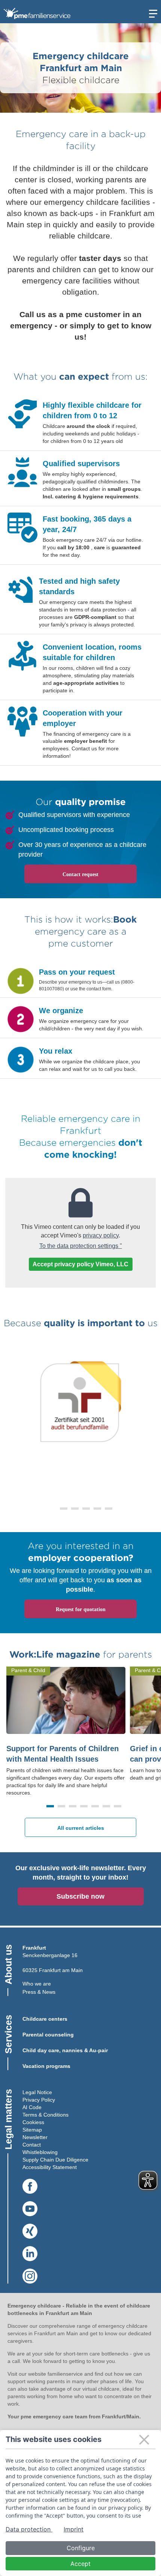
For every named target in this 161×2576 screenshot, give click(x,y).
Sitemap (32, 2130)
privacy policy (101, 1235)
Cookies (32, 2122)
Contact (32, 2145)
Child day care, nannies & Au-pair (65, 2050)
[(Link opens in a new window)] (30, 2187)
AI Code (32, 2107)
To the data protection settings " (81, 1246)
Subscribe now (80, 1896)
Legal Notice (37, 2092)
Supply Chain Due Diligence (55, 2160)
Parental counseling (48, 2035)
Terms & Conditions (45, 2115)
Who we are (37, 1984)
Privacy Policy (39, 2100)
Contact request (80, 874)
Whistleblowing (40, 2152)
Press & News (39, 1992)
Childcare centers (45, 2019)
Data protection (29, 2529)
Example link (15, 396)
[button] (52, 1509)
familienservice (65, 2374)
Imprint (74, 2529)
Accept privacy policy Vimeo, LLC (80, 1264)
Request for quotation (81, 1609)
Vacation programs (46, 2066)
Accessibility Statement (50, 2167)
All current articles (81, 1828)
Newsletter (35, 2137)
